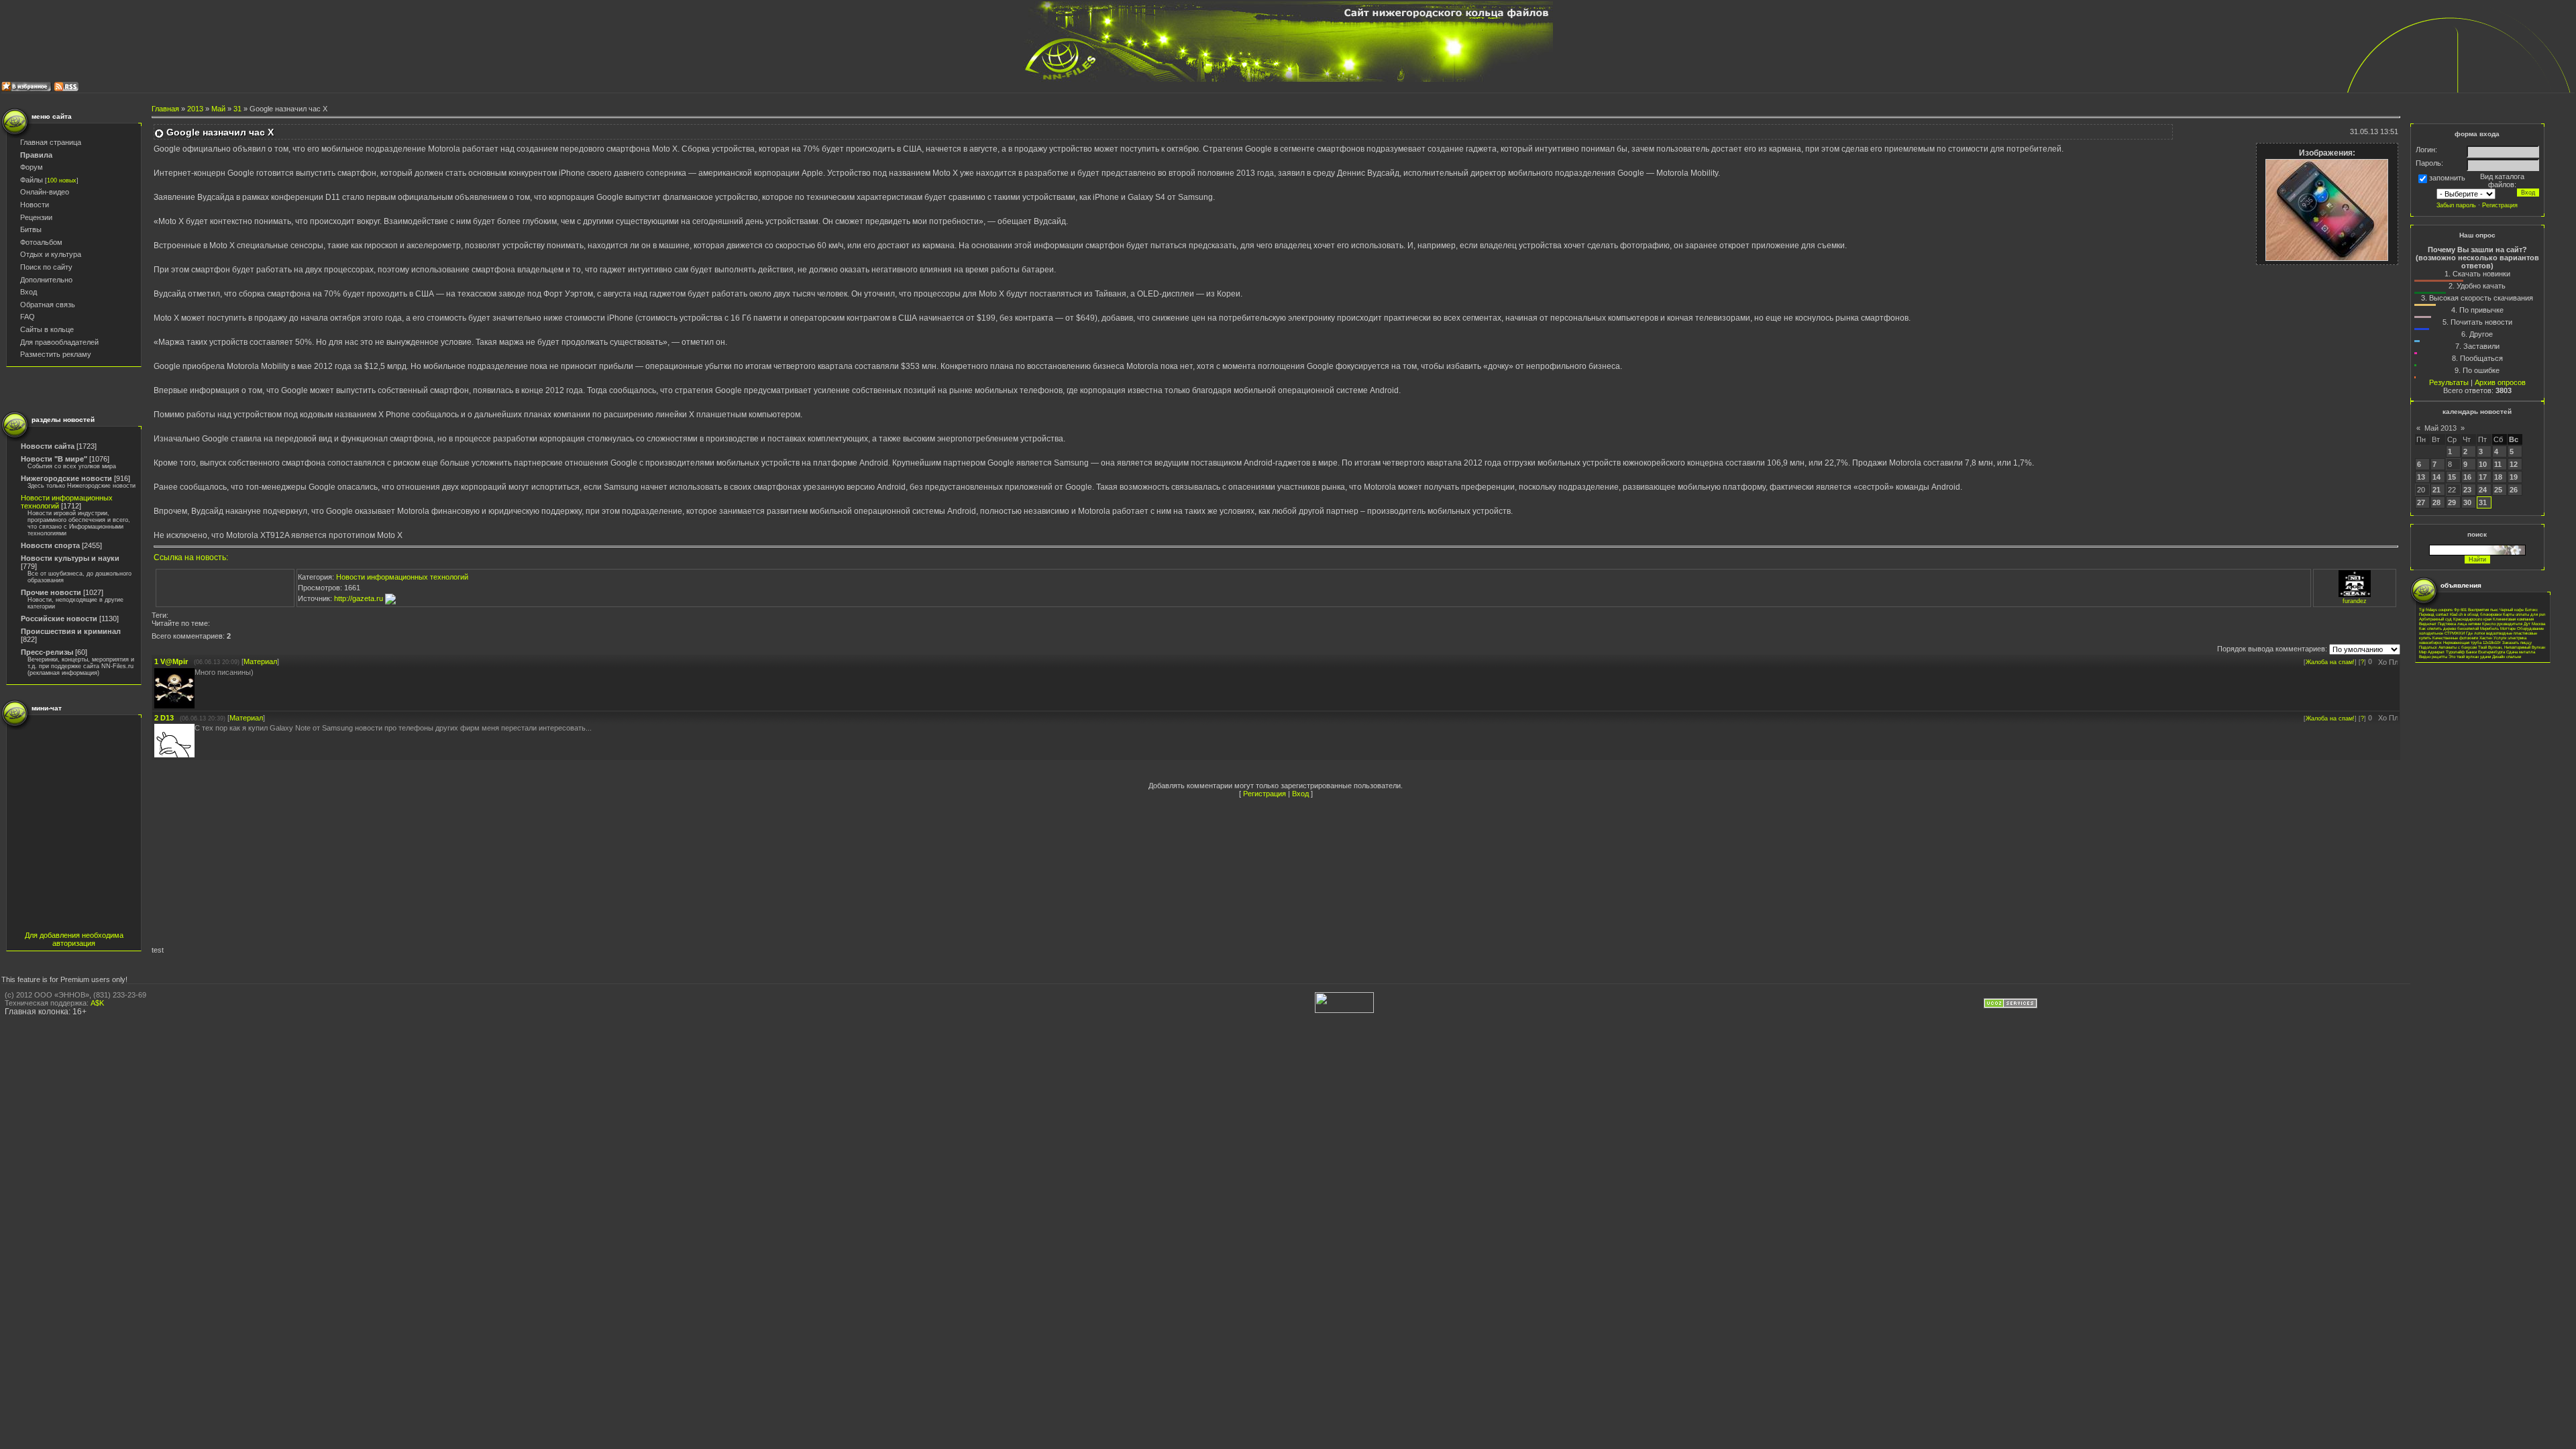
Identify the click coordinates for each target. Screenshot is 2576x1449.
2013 (195, 109)
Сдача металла (2521, 652)
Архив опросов (2500, 382)
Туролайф (2455, 652)
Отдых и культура (51, 254)
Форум (32, 167)
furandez (2355, 601)
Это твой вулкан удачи (2470, 656)
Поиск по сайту (46, 267)
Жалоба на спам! (2330, 662)
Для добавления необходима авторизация (74, 939)
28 (2436, 502)
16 (2467, 477)
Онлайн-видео (45, 192)
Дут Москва (2534, 624)
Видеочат (2428, 624)
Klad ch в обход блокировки (2476, 614)
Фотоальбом (41, 242)
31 (237, 109)
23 (2467, 490)
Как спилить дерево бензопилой (2449, 628)
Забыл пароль (2456, 205)
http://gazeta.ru (360, 598)
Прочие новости (51, 592)
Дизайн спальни (2507, 656)
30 (2467, 502)
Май (218, 109)
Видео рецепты (2433, 656)
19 (2514, 477)
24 (2483, 490)
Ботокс (2531, 609)
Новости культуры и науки (70, 558)
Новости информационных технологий (402, 577)
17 (2483, 477)
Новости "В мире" (54, 459)
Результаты (2449, 382)
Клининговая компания (2513, 619)
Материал (260, 661)
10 (2483, 464)
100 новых (62, 180)
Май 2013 (2440, 428)
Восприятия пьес (2483, 609)
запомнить (2447, 178)
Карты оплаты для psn (2524, 614)
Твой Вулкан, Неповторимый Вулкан (2512, 647)
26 (2514, 490)
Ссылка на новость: (191, 557)
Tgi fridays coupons (2436, 609)
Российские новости (59, 619)
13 (2421, 477)
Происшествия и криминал (71, 631)
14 (2436, 477)
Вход (29, 292)
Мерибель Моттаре (2498, 628)
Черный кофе (2512, 609)
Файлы (32, 180)
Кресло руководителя (2502, 624)
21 (2436, 490)
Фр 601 (2460, 609)
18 (2498, 477)
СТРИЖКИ (2455, 633)
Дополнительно (46, 280)
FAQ (28, 317)
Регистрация (1265, 794)
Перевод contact (2434, 614)
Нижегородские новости (66, 478)
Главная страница (51, 142)
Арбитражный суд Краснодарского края (2455, 619)
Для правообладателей (59, 342)
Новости (35, 205)
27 (2421, 502)
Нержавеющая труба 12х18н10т (2472, 642)
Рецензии (36, 217)
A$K (97, 1003)
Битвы (31, 229)
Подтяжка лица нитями (2459, 624)
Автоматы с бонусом (2458, 647)
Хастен (2486, 638)
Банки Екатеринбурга (2485, 652)
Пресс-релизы (47, 652)
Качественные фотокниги (2455, 638)
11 (2498, 464)
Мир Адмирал (2432, 652)
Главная (165, 109)
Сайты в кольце (47, 329)
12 (2514, 464)
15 (2452, 477)
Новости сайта (48, 446)
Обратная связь (48, 305)
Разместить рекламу (56, 354)
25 (2498, 490)
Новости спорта (50, 545)
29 (2452, 502)
